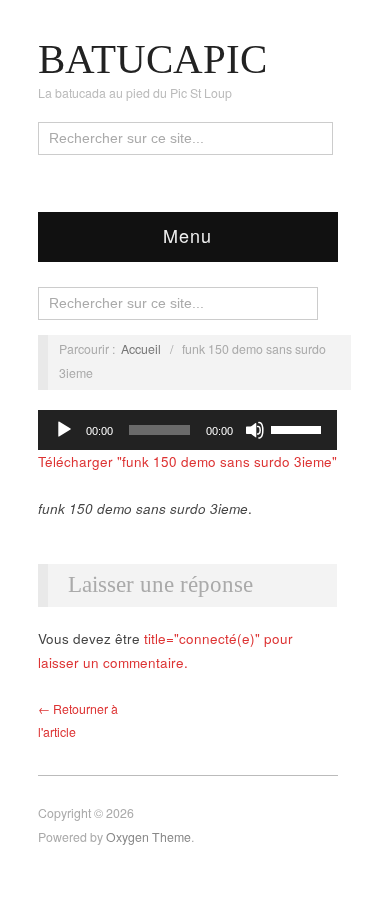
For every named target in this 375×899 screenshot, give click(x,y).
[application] (188, 430)
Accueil (141, 349)
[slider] (299, 428)
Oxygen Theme (148, 837)
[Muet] (255, 430)
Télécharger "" (187, 461)
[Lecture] (64, 430)
